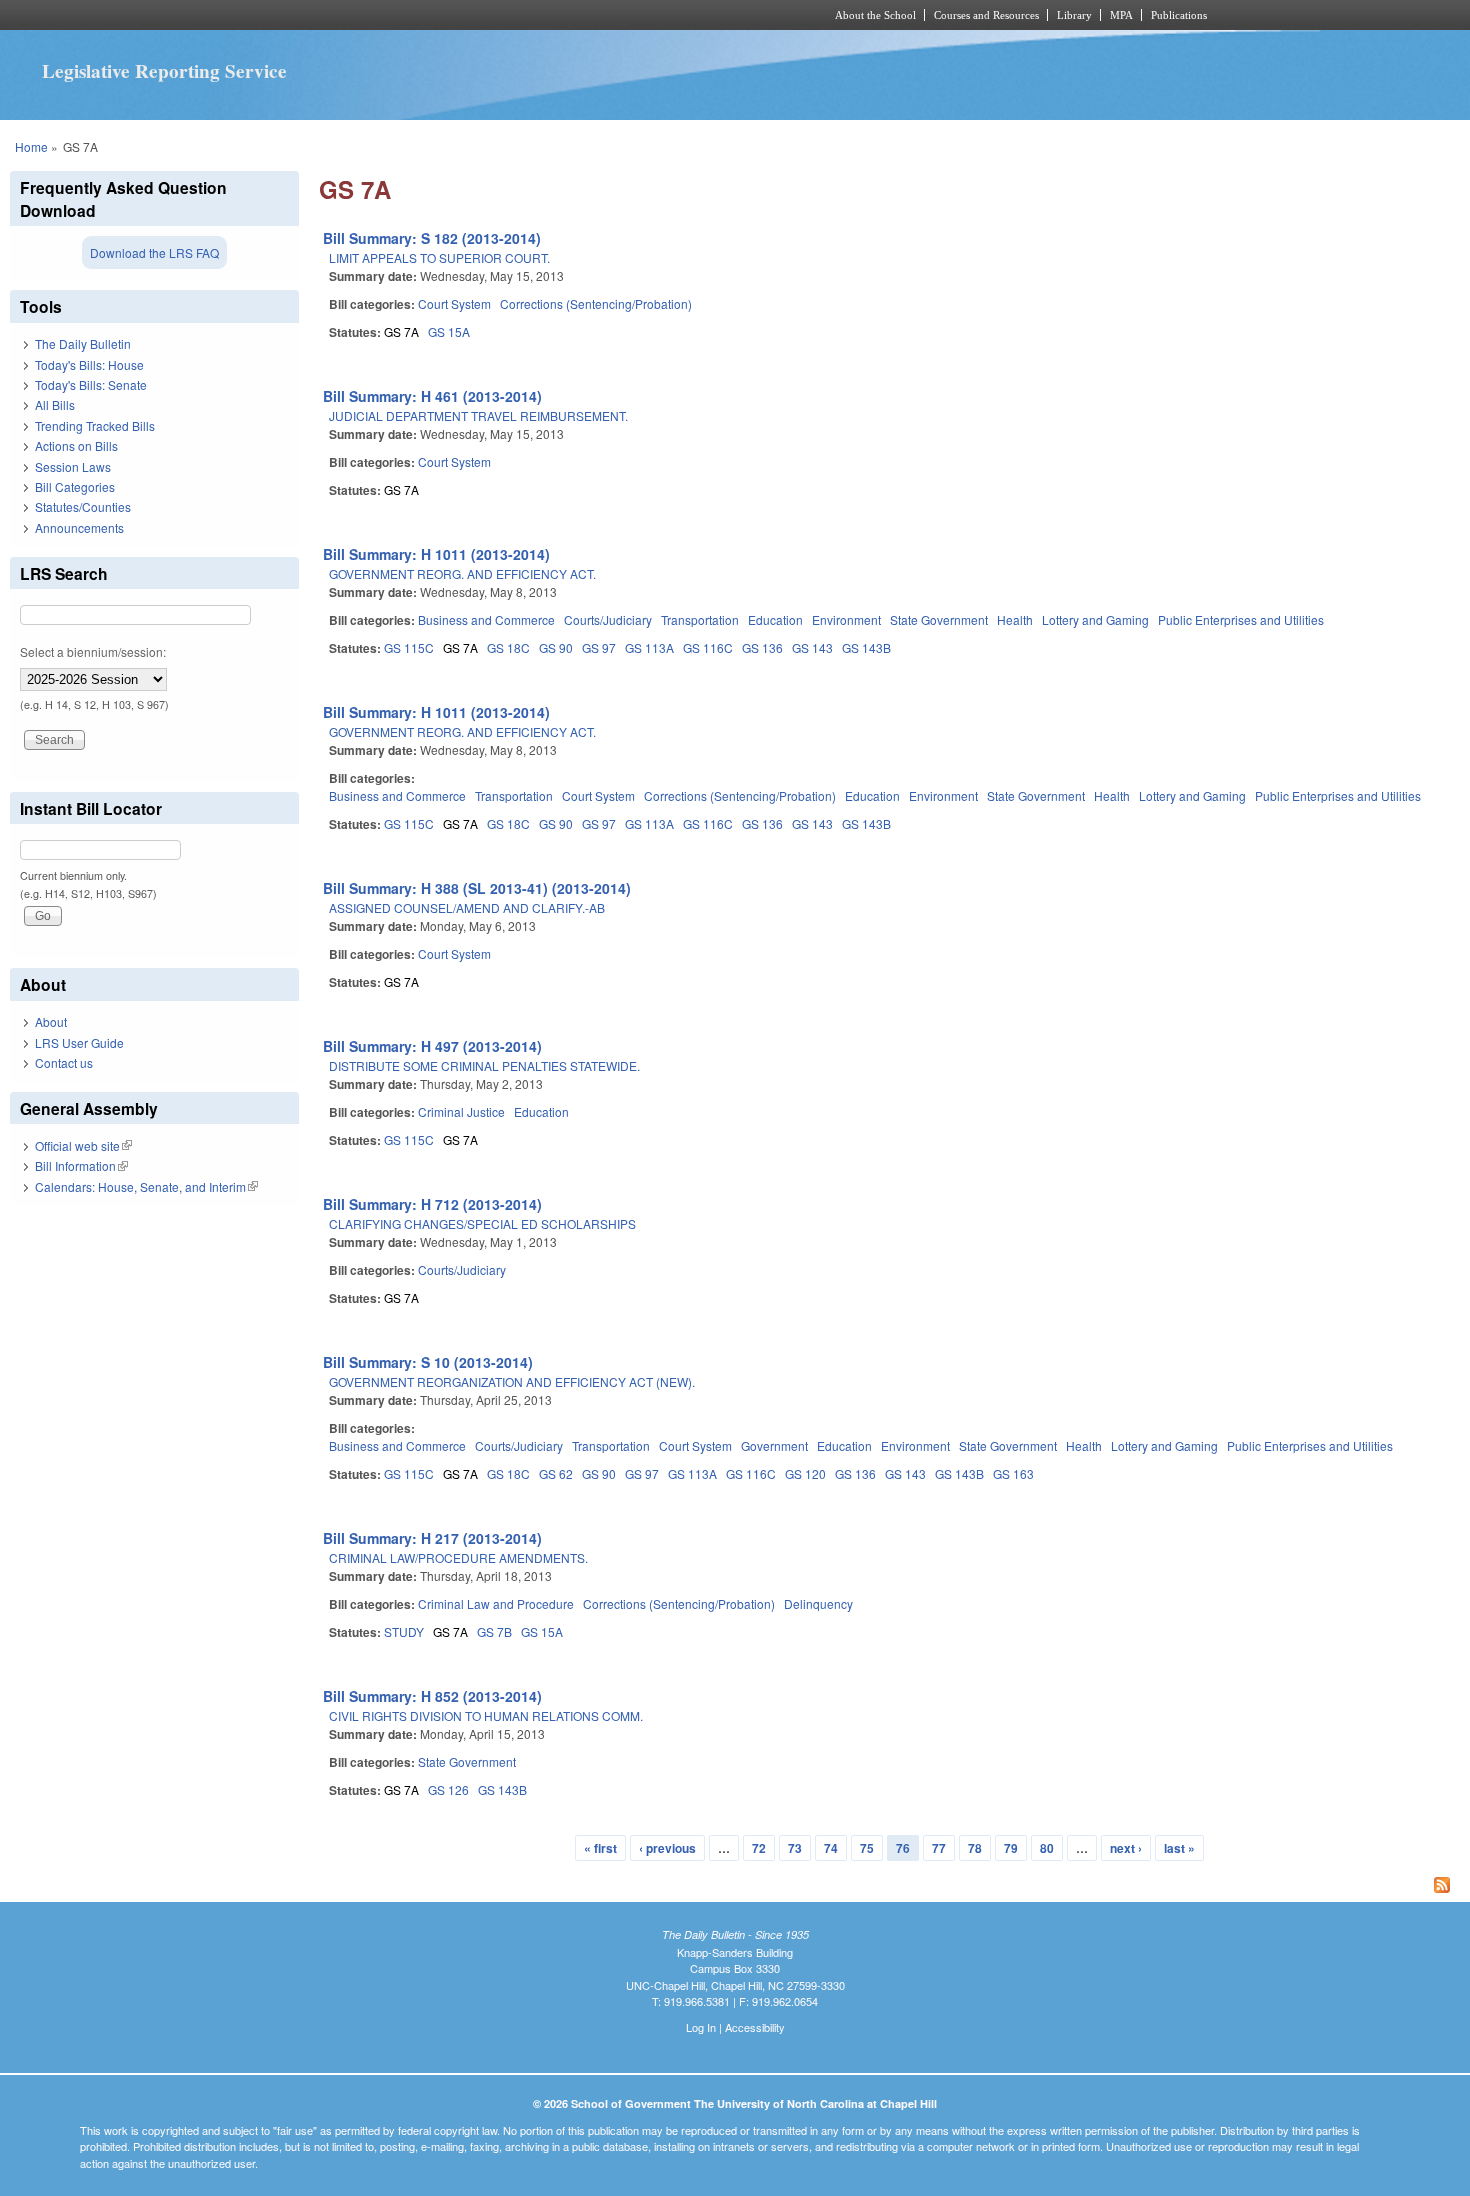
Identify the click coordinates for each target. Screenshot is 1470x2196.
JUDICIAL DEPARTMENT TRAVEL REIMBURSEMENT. (478, 415)
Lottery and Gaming (1095, 619)
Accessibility (755, 2027)
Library (1074, 15)
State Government (939, 619)
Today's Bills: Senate (91, 384)
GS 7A (401, 331)
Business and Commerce (486, 619)
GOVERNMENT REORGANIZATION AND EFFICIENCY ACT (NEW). (512, 1381)
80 (1047, 1848)
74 (831, 1848)
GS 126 (448, 1789)
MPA (1121, 15)
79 (1011, 1848)
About (51, 1021)
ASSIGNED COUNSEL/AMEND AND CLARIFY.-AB (467, 907)
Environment (846, 619)
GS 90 (556, 647)
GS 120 (805, 1473)
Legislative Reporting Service (164, 71)
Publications (1179, 15)
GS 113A (649, 647)
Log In (701, 2027)
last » (1179, 1848)
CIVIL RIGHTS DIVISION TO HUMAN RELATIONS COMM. (486, 1715)
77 (939, 1848)
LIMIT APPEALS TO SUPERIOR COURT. (439, 257)
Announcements (79, 527)
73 (795, 1848)
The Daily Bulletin (83, 343)
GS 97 (599, 647)
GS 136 (762, 647)
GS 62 (556, 1473)
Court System (454, 303)
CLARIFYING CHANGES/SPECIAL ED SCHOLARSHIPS (482, 1223)
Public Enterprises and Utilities (1241, 619)
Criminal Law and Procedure (496, 1603)
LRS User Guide (79, 1042)
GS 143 (812, 647)
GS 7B (494, 1631)
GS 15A (449, 331)
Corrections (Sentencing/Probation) (596, 303)
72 (759, 1848)
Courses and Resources (986, 15)
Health (1015, 619)
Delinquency (818, 1603)
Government (774, 1445)
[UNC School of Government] (470, 15)
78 (975, 1848)
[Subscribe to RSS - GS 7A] (889, 1887)
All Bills (55, 404)
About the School (875, 15)
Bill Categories (75, 486)
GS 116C (708, 647)
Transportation (700, 619)
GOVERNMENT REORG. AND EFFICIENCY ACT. (462, 573)
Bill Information (81, 1165)
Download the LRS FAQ (154, 252)
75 (867, 1848)
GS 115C (409, 647)
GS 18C (508, 647)
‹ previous (667, 1848)
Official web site (83, 1145)
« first (600, 1848)
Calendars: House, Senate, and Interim (146, 1186)
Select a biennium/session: (93, 651)
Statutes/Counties (83, 506)
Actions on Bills (76, 445)
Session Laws (73, 466)
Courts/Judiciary (608, 619)
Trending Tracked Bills (95, 425)
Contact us (64, 1062)
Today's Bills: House (89, 364)
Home (31, 146)
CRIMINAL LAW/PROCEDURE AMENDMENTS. (458, 1557)
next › (1126, 1848)
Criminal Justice (461, 1111)
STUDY (404, 1631)
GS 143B (866, 647)
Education (775, 619)
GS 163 (1013, 1473)
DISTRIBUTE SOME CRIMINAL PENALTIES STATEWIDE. (484, 1065)
